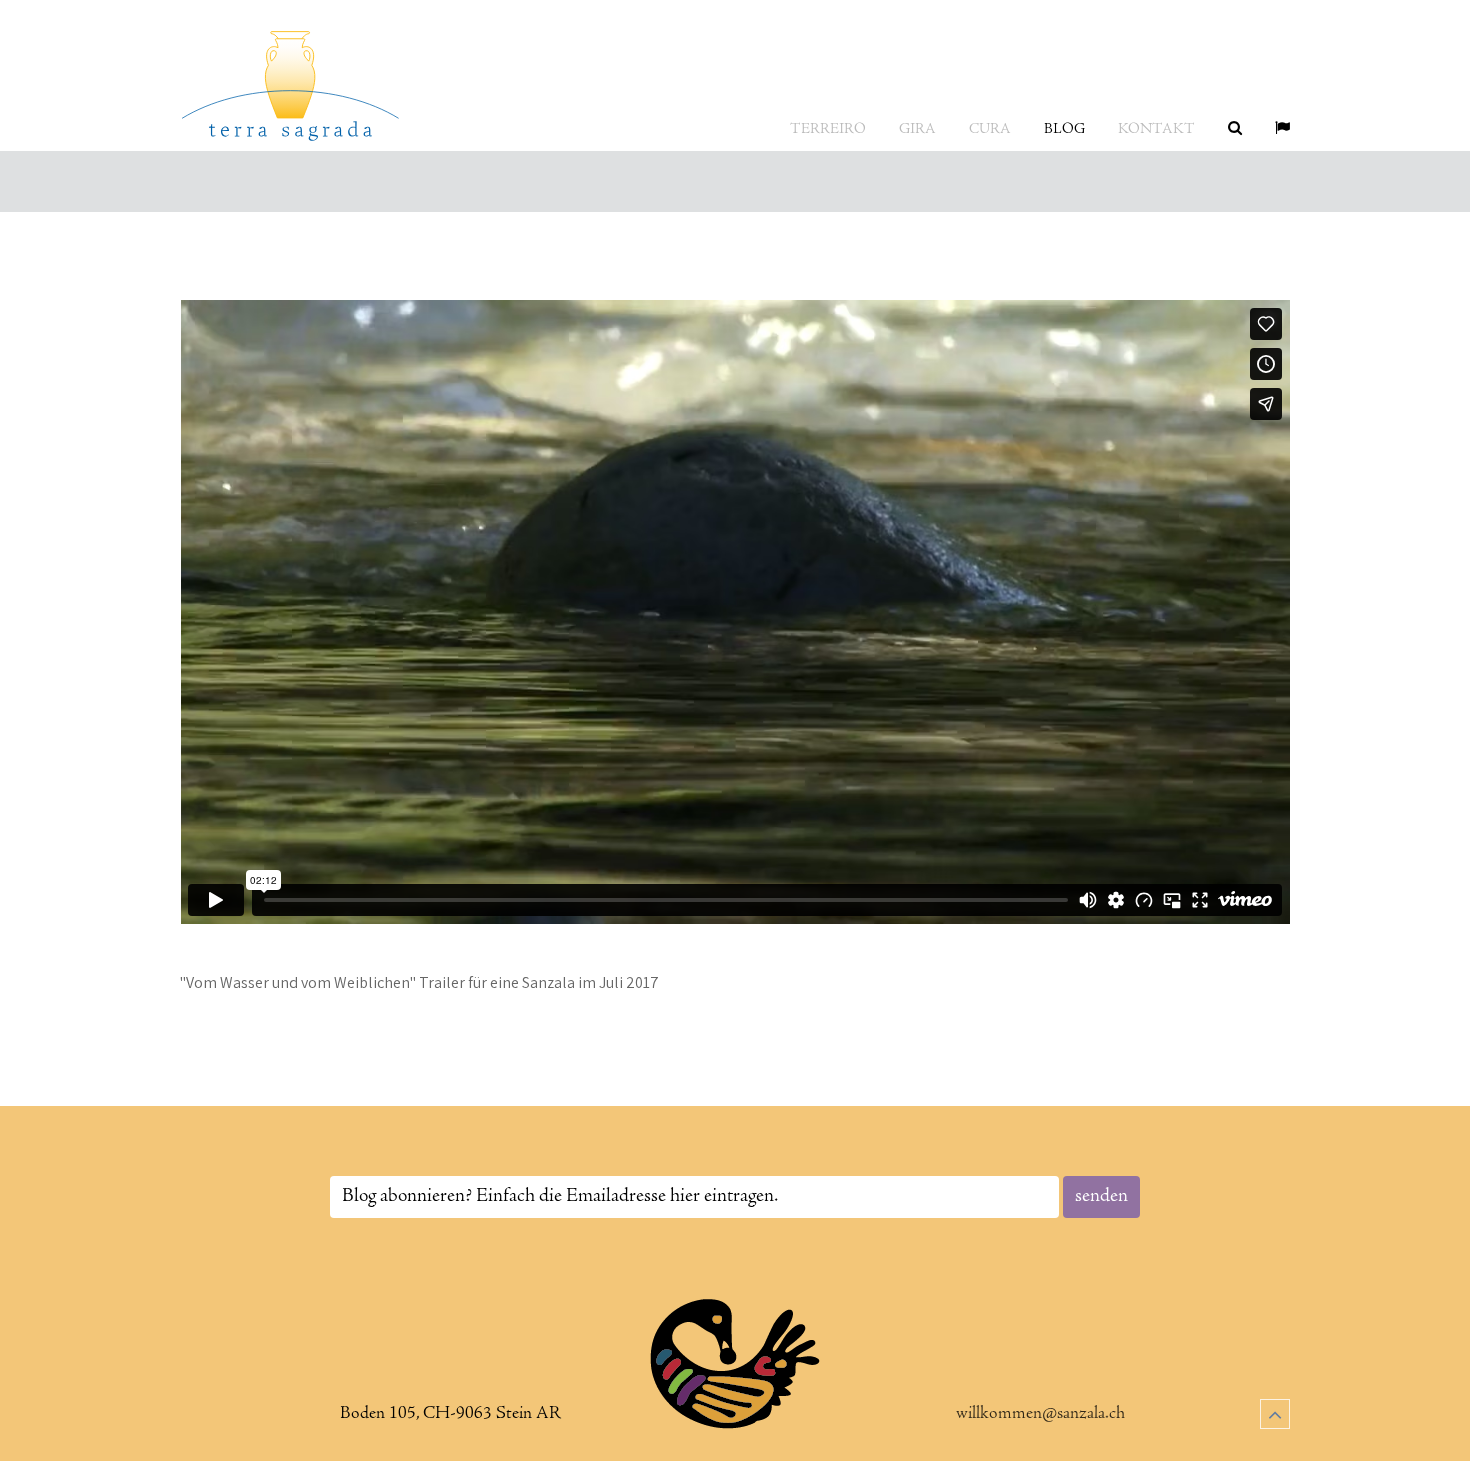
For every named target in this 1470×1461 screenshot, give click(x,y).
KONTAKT (1156, 129)
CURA (990, 129)
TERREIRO (828, 129)
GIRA (917, 129)
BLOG (1064, 129)
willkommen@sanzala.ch (1040, 1414)
